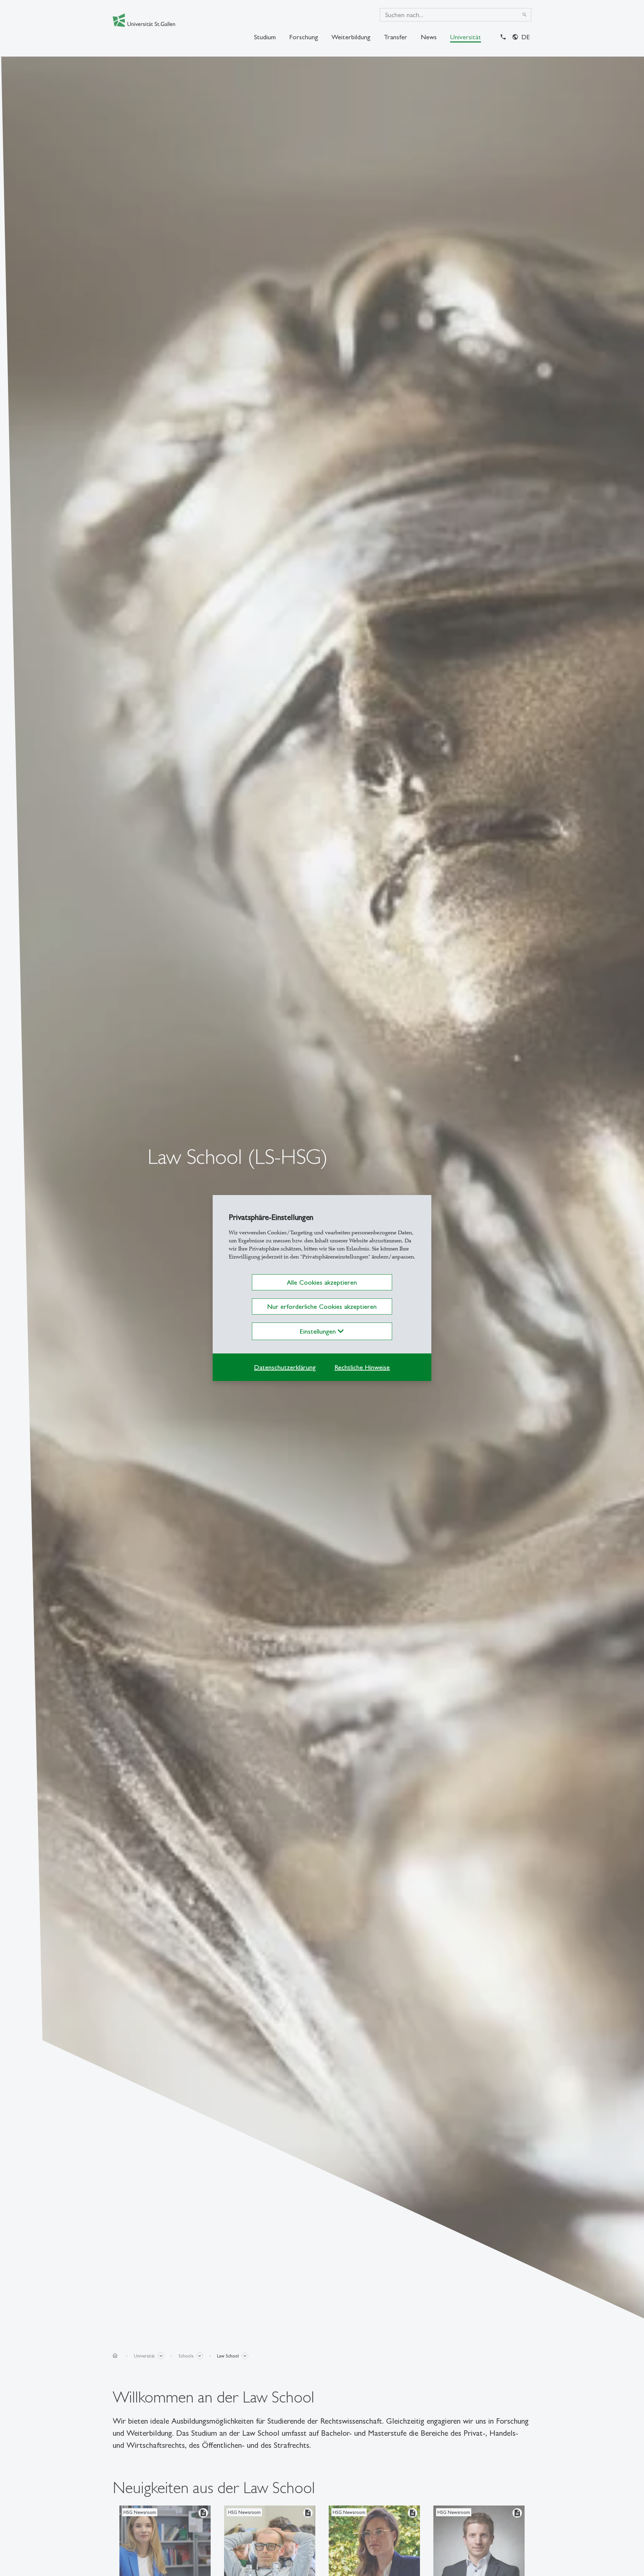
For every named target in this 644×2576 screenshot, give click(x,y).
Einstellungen (319, 1331)
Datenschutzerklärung (285, 1367)
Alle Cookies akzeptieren (322, 1282)
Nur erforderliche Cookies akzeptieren (322, 1306)
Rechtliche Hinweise (362, 1367)
